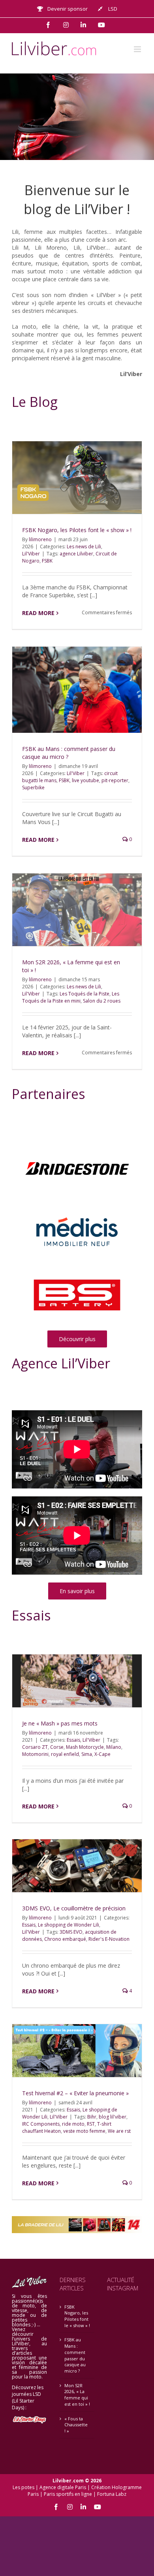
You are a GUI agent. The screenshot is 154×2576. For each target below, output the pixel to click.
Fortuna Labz (112, 2494)
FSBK (47, 561)
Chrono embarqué (65, 1939)
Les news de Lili (84, 547)
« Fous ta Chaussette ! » (76, 2425)
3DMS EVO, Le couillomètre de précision (74, 1908)
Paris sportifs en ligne (68, 2494)
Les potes (23, 2487)
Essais (73, 1740)
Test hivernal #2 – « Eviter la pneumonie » (75, 2093)
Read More (38, 613)
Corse (57, 1747)
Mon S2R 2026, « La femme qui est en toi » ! (77, 2395)
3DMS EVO (71, 1932)
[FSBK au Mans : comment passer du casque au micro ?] (77, 690)
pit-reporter (115, 780)
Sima (87, 1754)
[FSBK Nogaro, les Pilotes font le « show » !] (77, 478)
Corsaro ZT (35, 1747)
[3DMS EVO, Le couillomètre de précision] (77, 1866)
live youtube (85, 780)
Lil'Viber (31, 554)
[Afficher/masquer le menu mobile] (138, 49)
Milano (114, 1747)
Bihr (92, 2117)
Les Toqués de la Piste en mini (71, 997)
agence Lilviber (76, 554)
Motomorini (35, 1754)
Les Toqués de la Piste (85, 994)
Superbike (33, 787)
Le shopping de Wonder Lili (69, 1925)
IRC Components (41, 2124)
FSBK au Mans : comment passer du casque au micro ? (75, 2355)
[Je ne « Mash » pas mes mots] (77, 1681)
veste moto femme (84, 2131)
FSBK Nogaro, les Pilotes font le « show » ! (77, 530)
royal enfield (65, 1754)
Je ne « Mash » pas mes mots (60, 1723)
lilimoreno (40, 539)
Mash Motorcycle (85, 1747)
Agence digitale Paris (63, 2487)
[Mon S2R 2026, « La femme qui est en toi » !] (77, 910)
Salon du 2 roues (102, 1001)
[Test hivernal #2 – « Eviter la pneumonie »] (77, 2050)
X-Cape (102, 1754)
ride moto (73, 2124)
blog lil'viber (113, 2117)
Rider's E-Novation (109, 1939)
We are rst (119, 2131)
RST (91, 2124)
